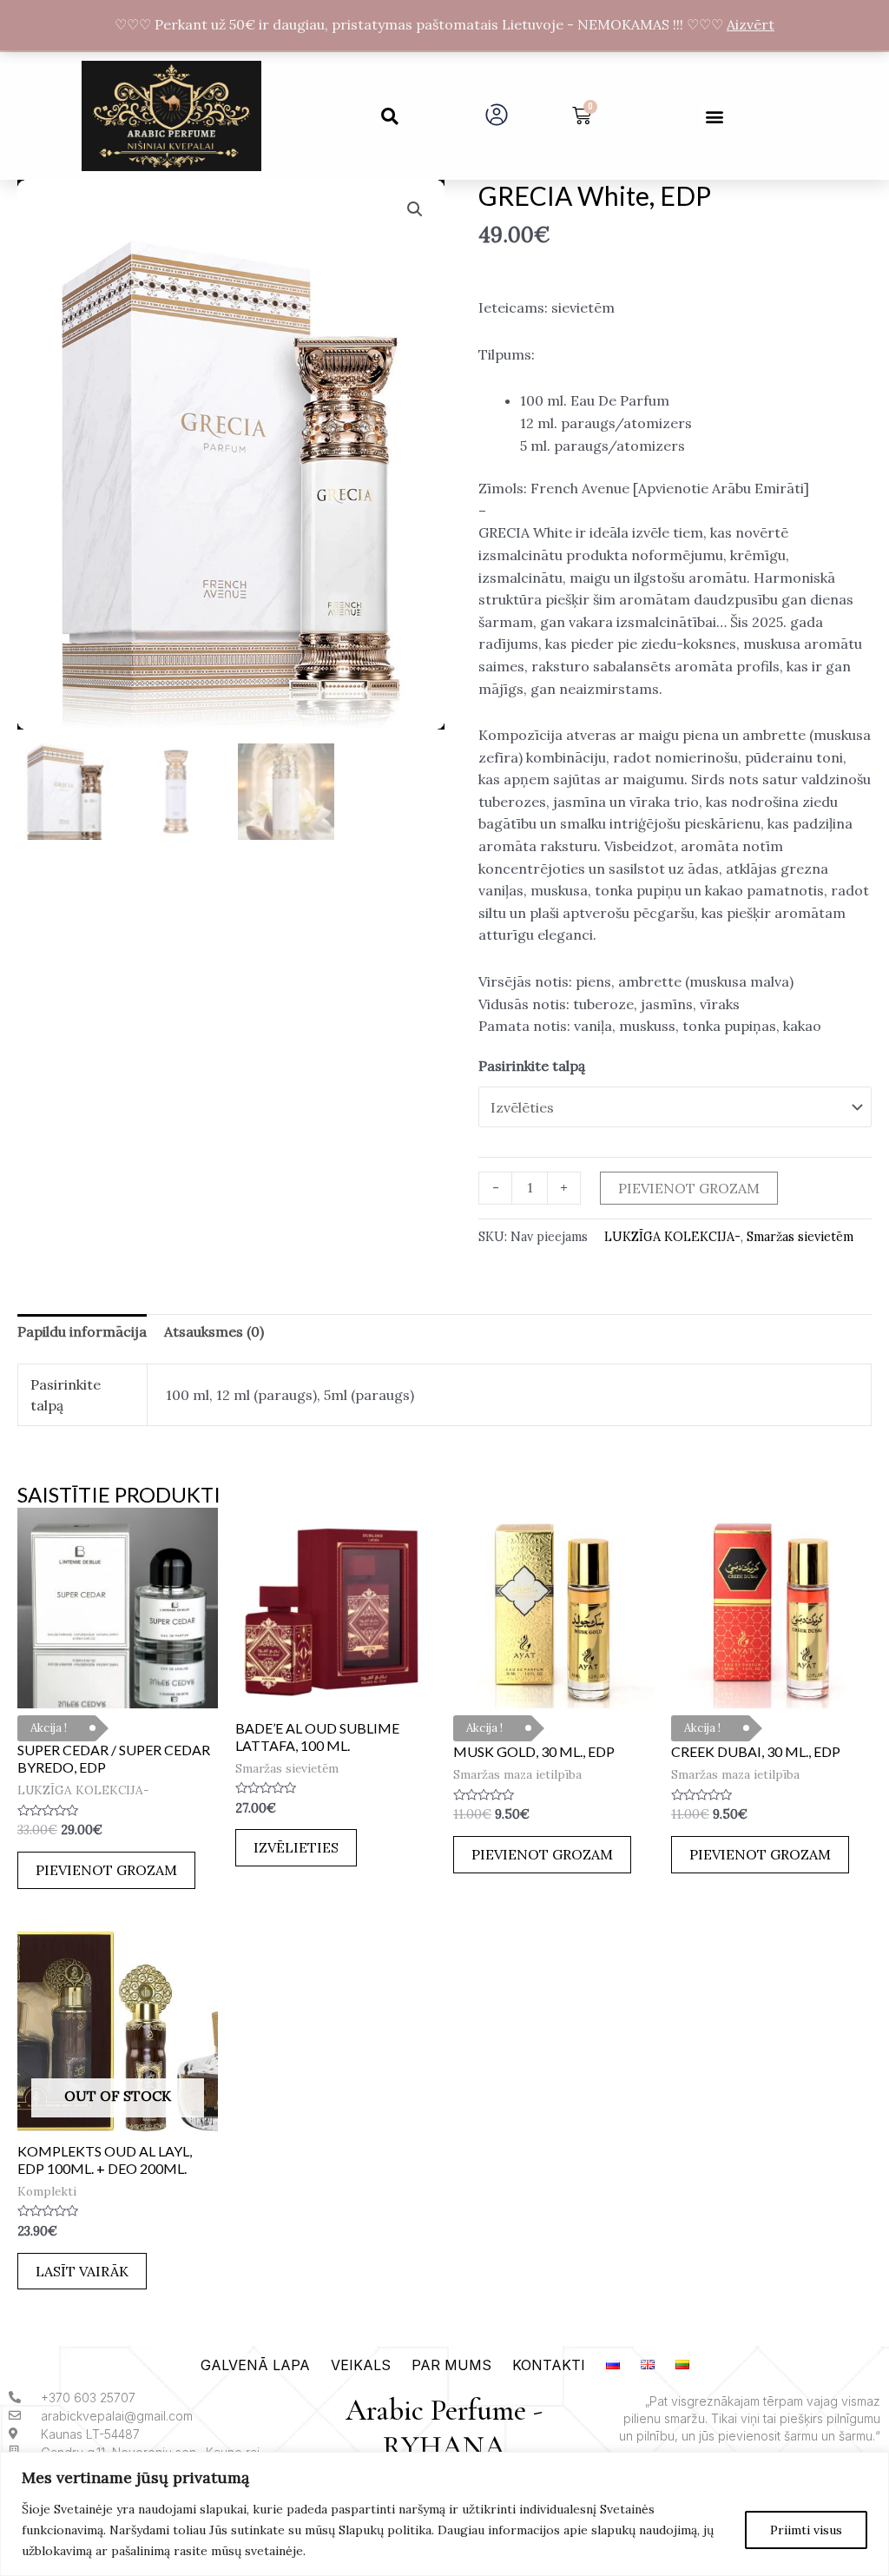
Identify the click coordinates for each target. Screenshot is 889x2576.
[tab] (82, 1332)
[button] (390, 116)
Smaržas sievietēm (800, 1237)
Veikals (361, 2365)
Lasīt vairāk (82, 2271)
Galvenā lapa (255, 2365)
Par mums (451, 2365)
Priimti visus (806, 2530)
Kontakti (549, 2365)
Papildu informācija (82, 1331)
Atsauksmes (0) (214, 1331)
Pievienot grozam (689, 1188)
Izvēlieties (296, 1847)
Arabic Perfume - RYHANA (444, 2429)
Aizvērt (751, 24)
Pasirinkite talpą (532, 1066)
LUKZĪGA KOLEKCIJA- (672, 1237)
